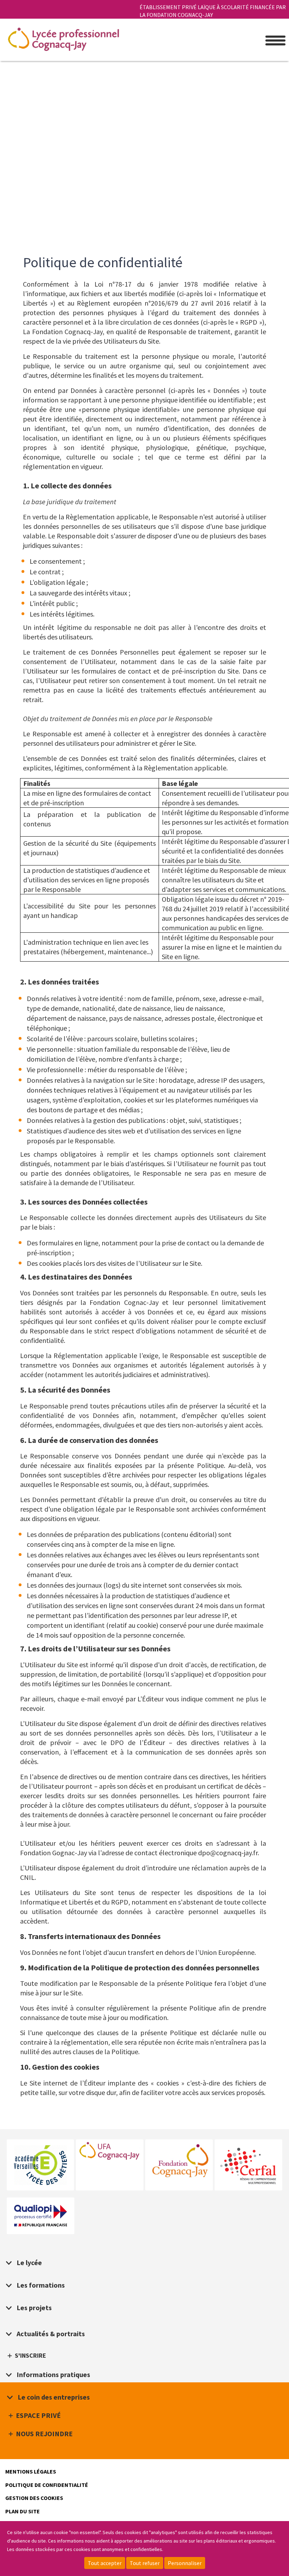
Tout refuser (145, 2563)
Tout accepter (105, 2563)
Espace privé (38, 2415)
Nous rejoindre (44, 2434)
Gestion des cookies (34, 2498)
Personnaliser (185, 2563)
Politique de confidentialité (47, 2485)
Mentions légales (31, 2471)
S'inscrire (30, 2356)
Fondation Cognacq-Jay (179, 2161)
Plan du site (23, 2511)
